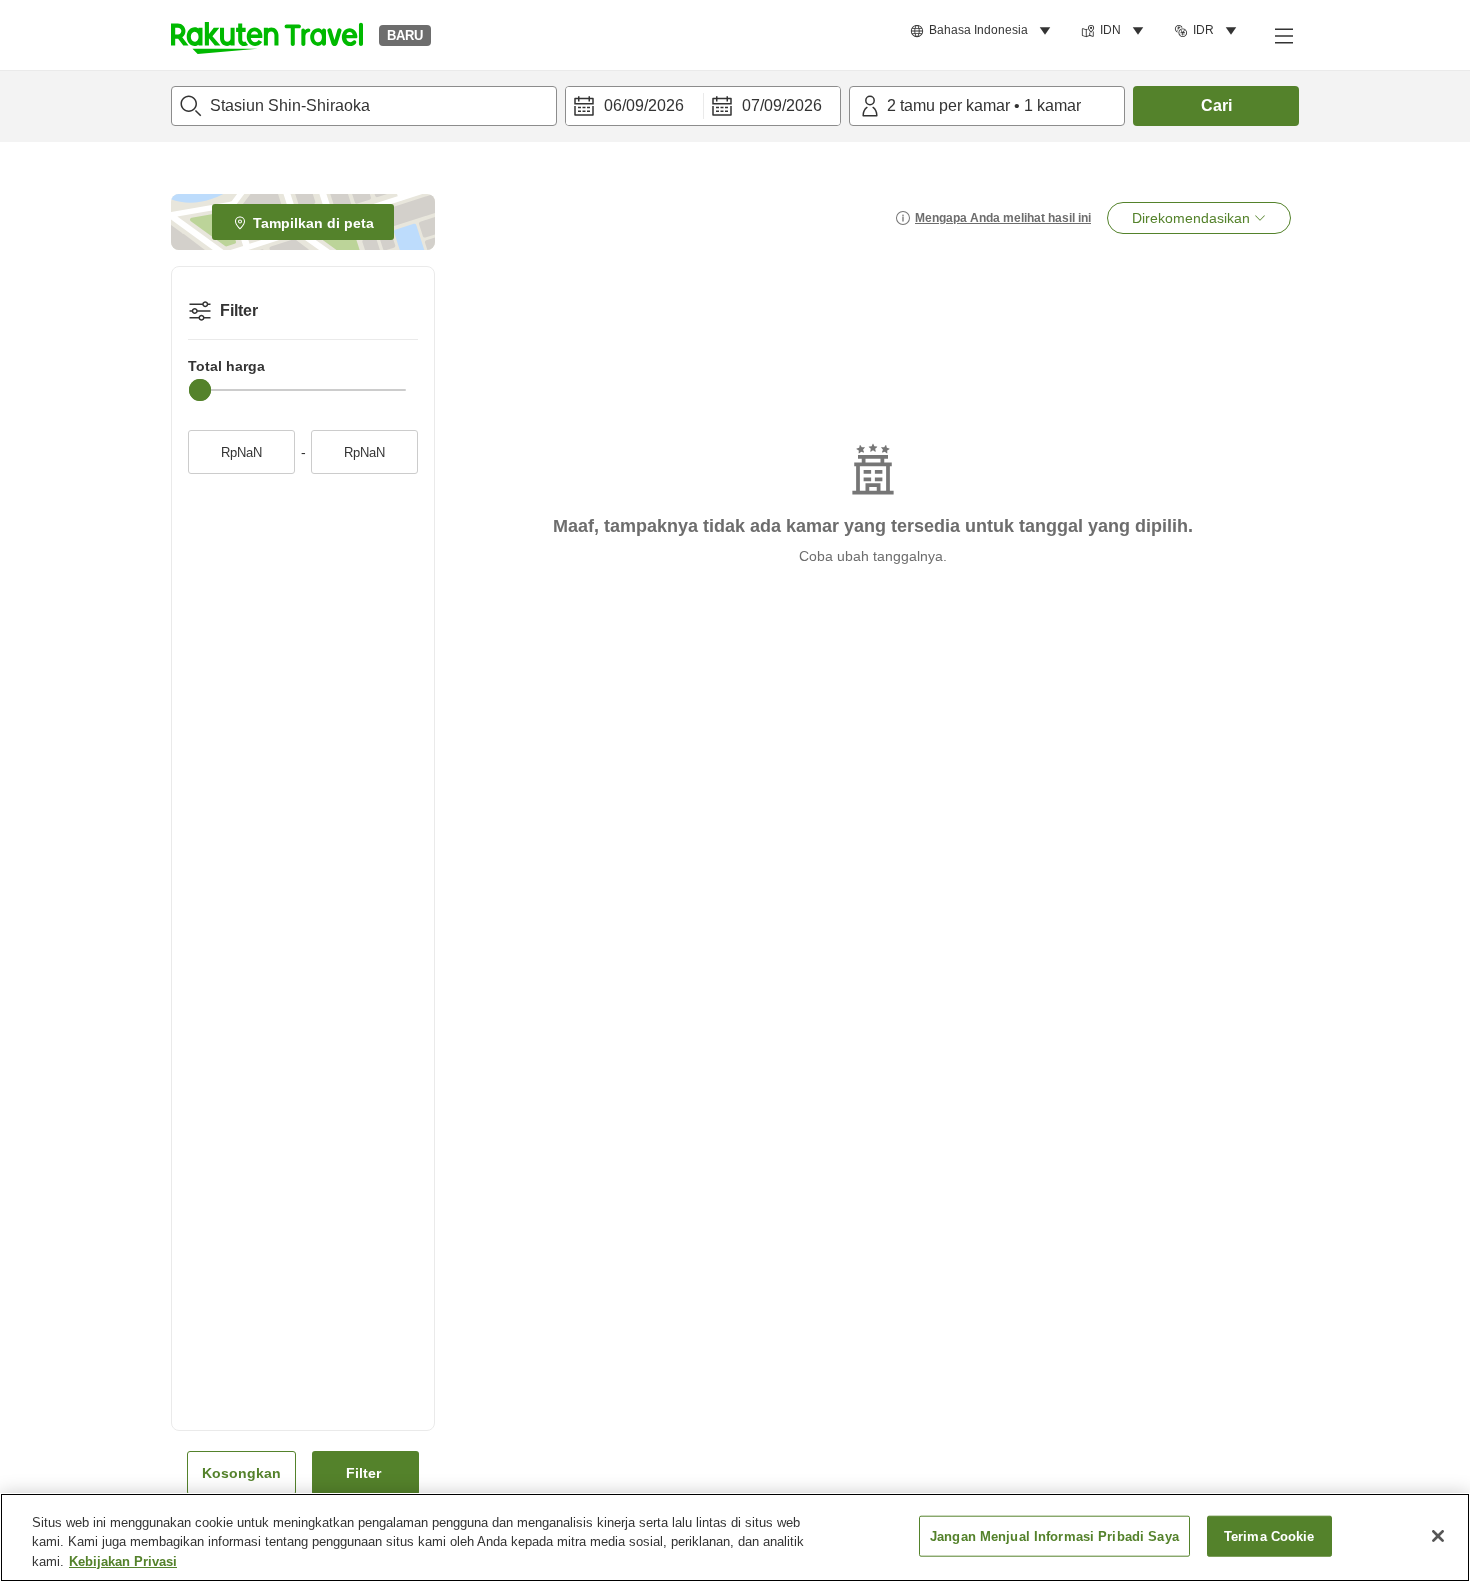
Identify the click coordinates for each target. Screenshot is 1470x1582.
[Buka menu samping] (1283, 35)
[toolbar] (703, 106)
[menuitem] (983, 31)
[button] (267, 35)
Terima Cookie (1269, 1535)
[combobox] (364, 106)
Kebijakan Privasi (123, 1561)
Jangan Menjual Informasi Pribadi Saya (1054, 1535)
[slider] (200, 390)
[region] (735, 1537)
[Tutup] (1438, 1536)
